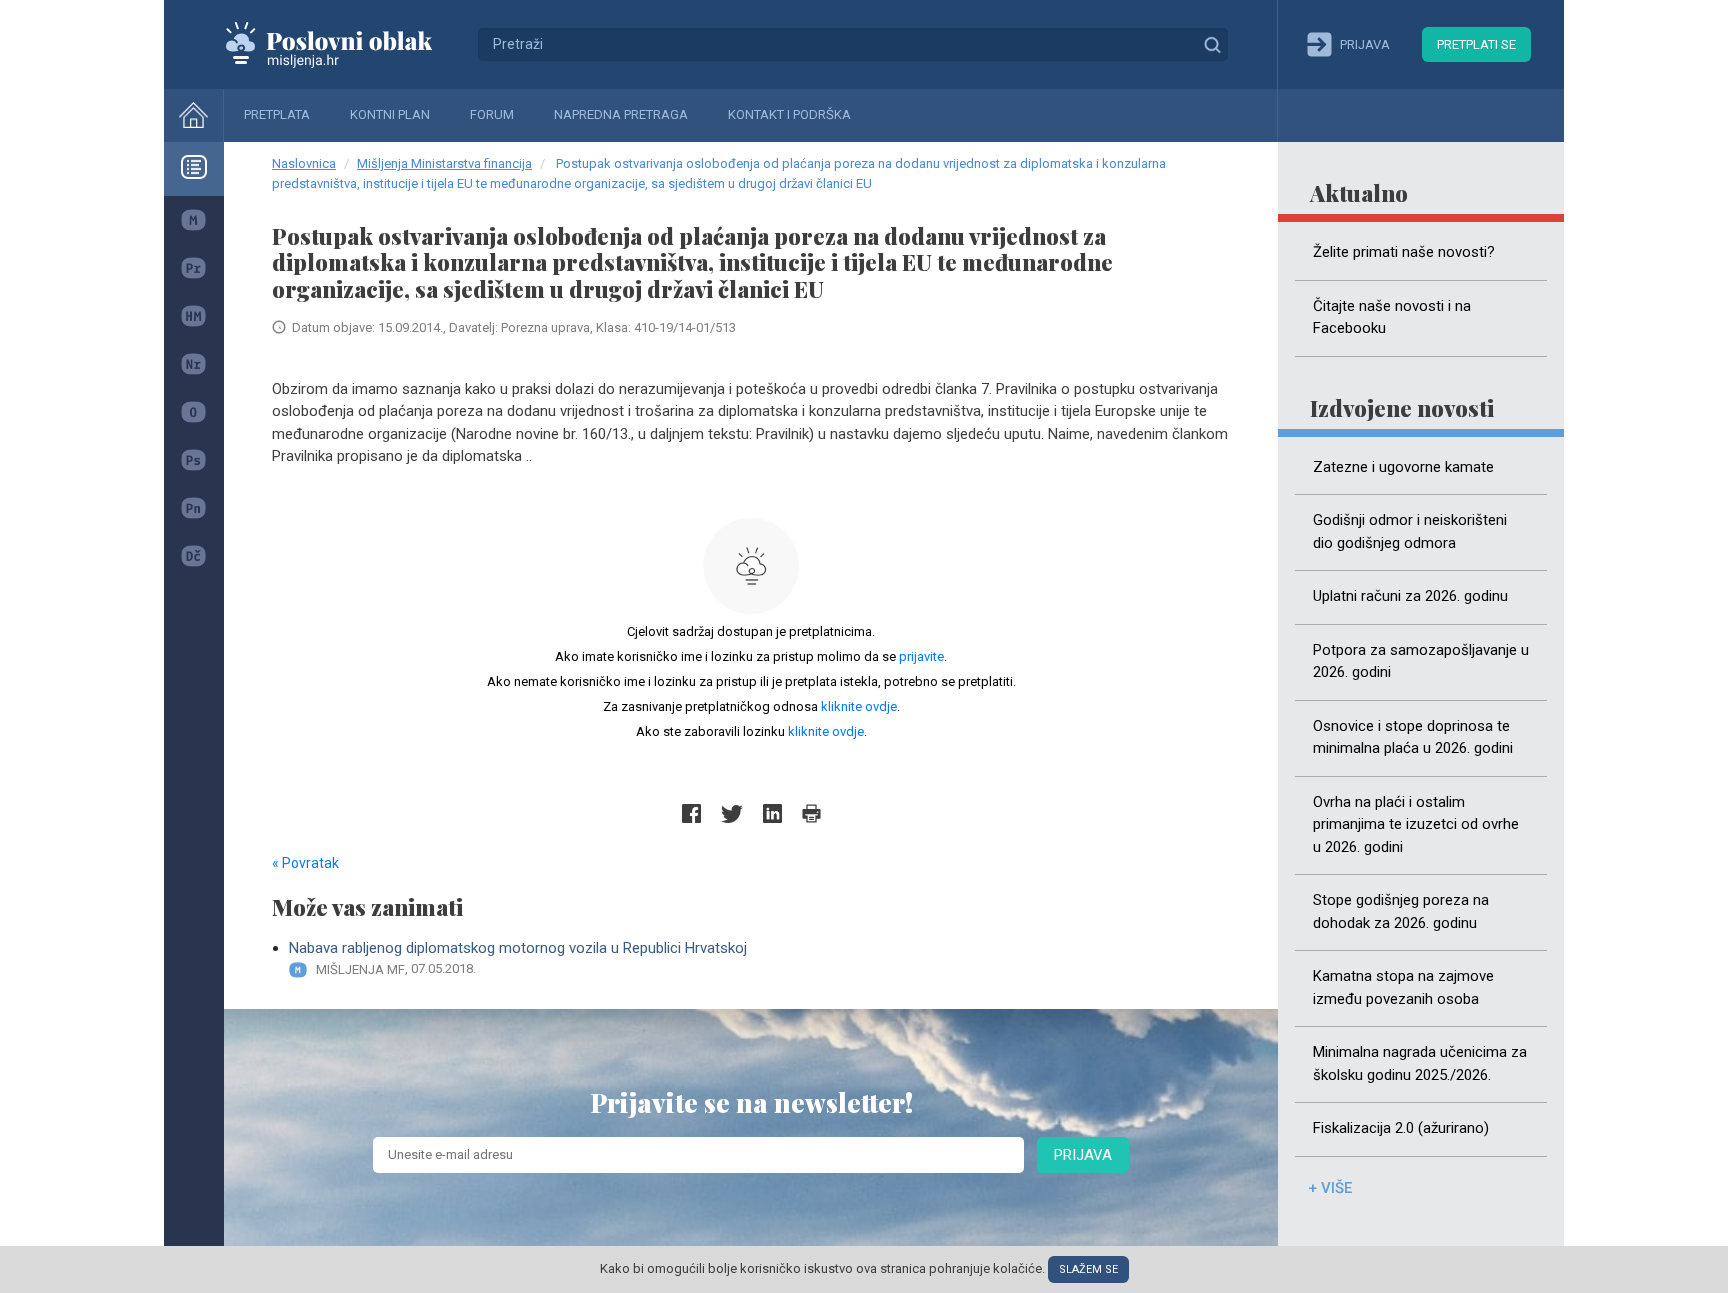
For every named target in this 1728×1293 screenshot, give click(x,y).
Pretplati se (1476, 44)
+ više (1330, 1188)
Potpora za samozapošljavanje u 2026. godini (1421, 661)
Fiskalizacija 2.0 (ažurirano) (1401, 1128)
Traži (1212, 44)
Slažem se (1088, 1269)
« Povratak (305, 863)
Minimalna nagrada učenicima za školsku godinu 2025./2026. (1420, 1063)
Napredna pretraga (621, 114)
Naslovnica (304, 163)
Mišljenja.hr (344, 44)
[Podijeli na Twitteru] (732, 813)
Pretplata (277, 114)
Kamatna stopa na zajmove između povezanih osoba (1403, 987)
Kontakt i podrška (789, 114)
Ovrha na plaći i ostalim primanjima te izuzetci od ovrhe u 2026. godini (1416, 824)
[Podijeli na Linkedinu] (772, 813)
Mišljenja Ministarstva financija (444, 163)
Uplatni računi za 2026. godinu (1410, 596)
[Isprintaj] (811, 813)
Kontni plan (390, 114)
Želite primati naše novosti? (1404, 252)
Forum (492, 114)
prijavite (921, 656)
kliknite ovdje (859, 706)
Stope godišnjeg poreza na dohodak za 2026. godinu (1401, 911)
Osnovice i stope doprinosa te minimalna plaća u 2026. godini (1413, 737)
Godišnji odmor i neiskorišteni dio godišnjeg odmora (1410, 531)
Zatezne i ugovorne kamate (1403, 467)
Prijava (1083, 1155)
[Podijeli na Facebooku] (691, 813)
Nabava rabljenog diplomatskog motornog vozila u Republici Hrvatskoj (518, 958)
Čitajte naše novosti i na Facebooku (1392, 317)
